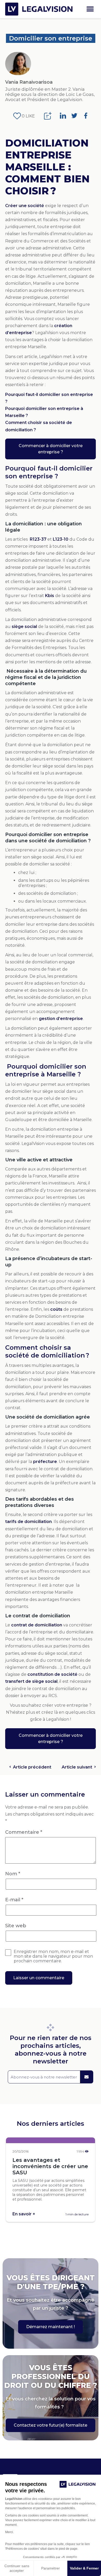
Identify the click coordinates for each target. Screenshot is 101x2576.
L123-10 (61, 539)
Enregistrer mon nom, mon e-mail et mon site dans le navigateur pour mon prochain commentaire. (53, 1956)
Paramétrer (51, 2568)
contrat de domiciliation (37, 1625)
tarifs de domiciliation (28, 1522)
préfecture (45, 1462)
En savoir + (24, 2214)
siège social (24, 627)
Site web (16, 1926)
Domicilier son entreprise (51, 38)
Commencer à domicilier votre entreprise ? (51, 449)
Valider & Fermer (84, 2568)
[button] (90, 9)
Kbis (50, 596)
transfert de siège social (31, 1681)
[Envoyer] (86, 2077)
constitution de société (52, 1674)
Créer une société (25, 206)
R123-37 (38, 539)
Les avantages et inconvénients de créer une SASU (50, 2166)
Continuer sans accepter (17, 2568)
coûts (56, 1309)
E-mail (14, 1900)
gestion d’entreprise (61, 1019)
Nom (13, 1874)
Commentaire (24, 1832)
